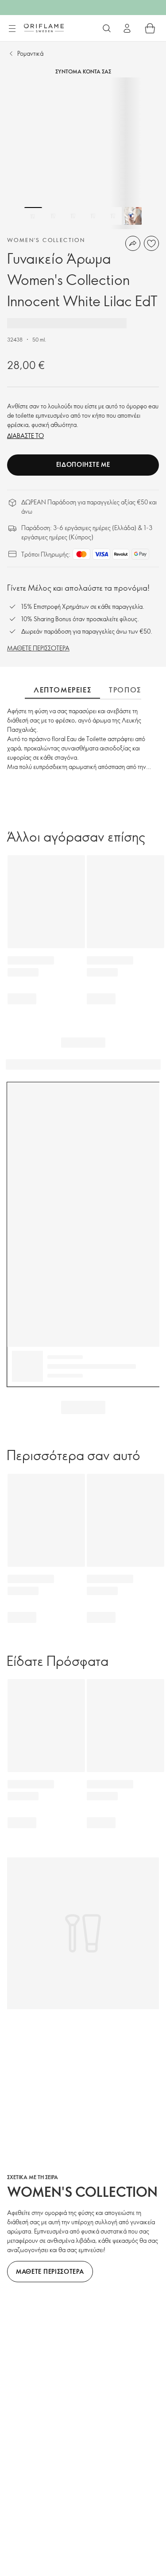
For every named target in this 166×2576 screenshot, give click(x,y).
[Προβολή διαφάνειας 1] (33, 216)
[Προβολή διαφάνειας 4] (93, 216)
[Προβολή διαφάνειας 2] (53, 216)
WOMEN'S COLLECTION (46, 240)
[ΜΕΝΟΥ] (12, 29)
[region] (83, 153)
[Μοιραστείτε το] (133, 243)
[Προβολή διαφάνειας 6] (133, 216)
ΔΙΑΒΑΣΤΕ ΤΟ (25, 436)
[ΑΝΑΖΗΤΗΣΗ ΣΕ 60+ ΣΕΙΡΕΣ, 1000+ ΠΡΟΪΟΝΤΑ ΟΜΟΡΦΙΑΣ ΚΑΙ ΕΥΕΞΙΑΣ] (107, 28)
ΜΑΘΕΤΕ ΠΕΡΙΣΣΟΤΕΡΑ (38, 648)
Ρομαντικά (30, 53)
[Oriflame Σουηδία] (44, 28)
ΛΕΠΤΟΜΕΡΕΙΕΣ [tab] (62, 690)
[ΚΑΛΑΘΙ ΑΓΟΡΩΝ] (150, 28)
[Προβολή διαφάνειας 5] (113, 216)
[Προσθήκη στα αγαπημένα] (151, 243)
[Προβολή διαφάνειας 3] (73, 216)
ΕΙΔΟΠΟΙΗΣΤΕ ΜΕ (83, 464)
